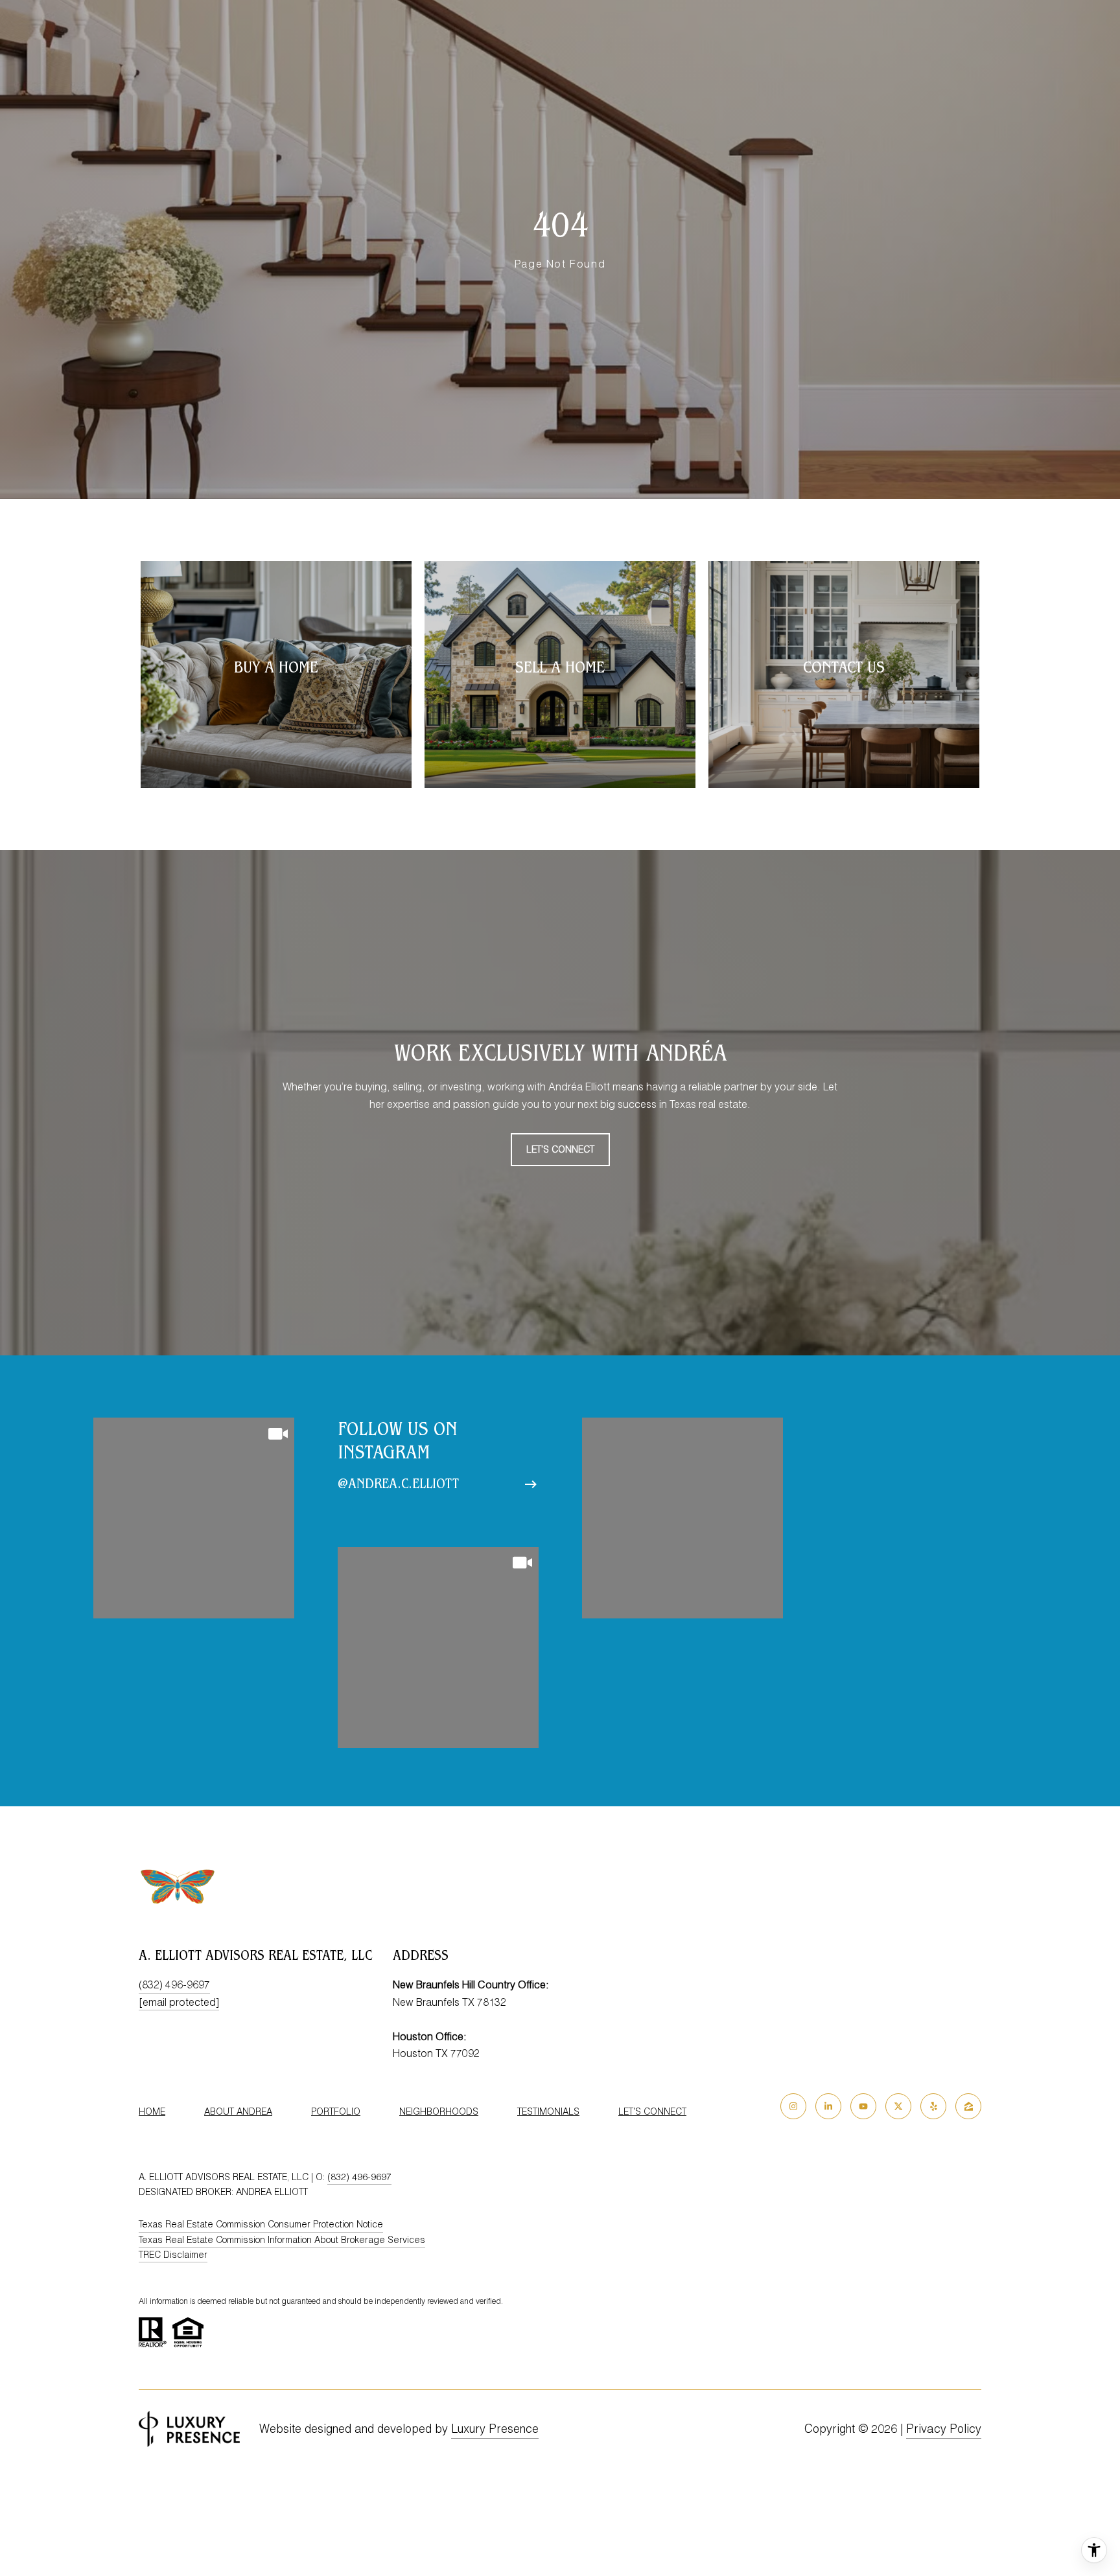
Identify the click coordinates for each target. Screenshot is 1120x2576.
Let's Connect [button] (560, 1149)
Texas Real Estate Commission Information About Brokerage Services (282, 2240)
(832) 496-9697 (174, 1984)
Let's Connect (652, 2111)
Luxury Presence (495, 2429)
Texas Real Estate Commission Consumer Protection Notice (261, 2224)
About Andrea (238, 2111)
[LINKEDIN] (828, 2106)
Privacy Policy (944, 2429)
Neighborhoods (439, 2111)
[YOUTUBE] (863, 2106)
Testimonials (548, 2111)
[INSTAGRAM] (793, 2106)
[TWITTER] (898, 2106)
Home (152, 2111)
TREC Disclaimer (173, 2255)
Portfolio (336, 2111)
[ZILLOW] (968, 2106)
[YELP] (933, 2106)
